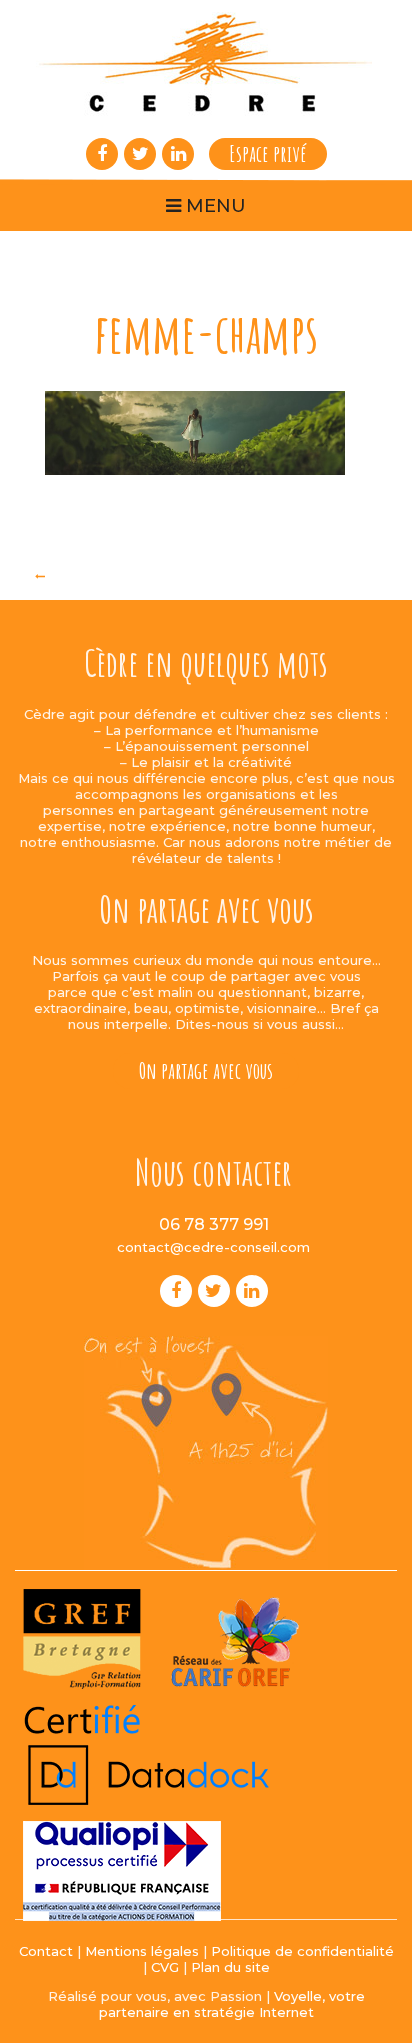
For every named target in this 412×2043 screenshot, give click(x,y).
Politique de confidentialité (302, 1951)
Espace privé (268, 153)
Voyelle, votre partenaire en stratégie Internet (232, 2004)
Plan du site (230, 1967)
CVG (165, 1967)
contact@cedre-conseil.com (213, 1247)
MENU (213, 206)
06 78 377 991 (214, 1224)
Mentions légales (142, 1951)
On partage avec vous (206, 1070)
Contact (46, 1951)
